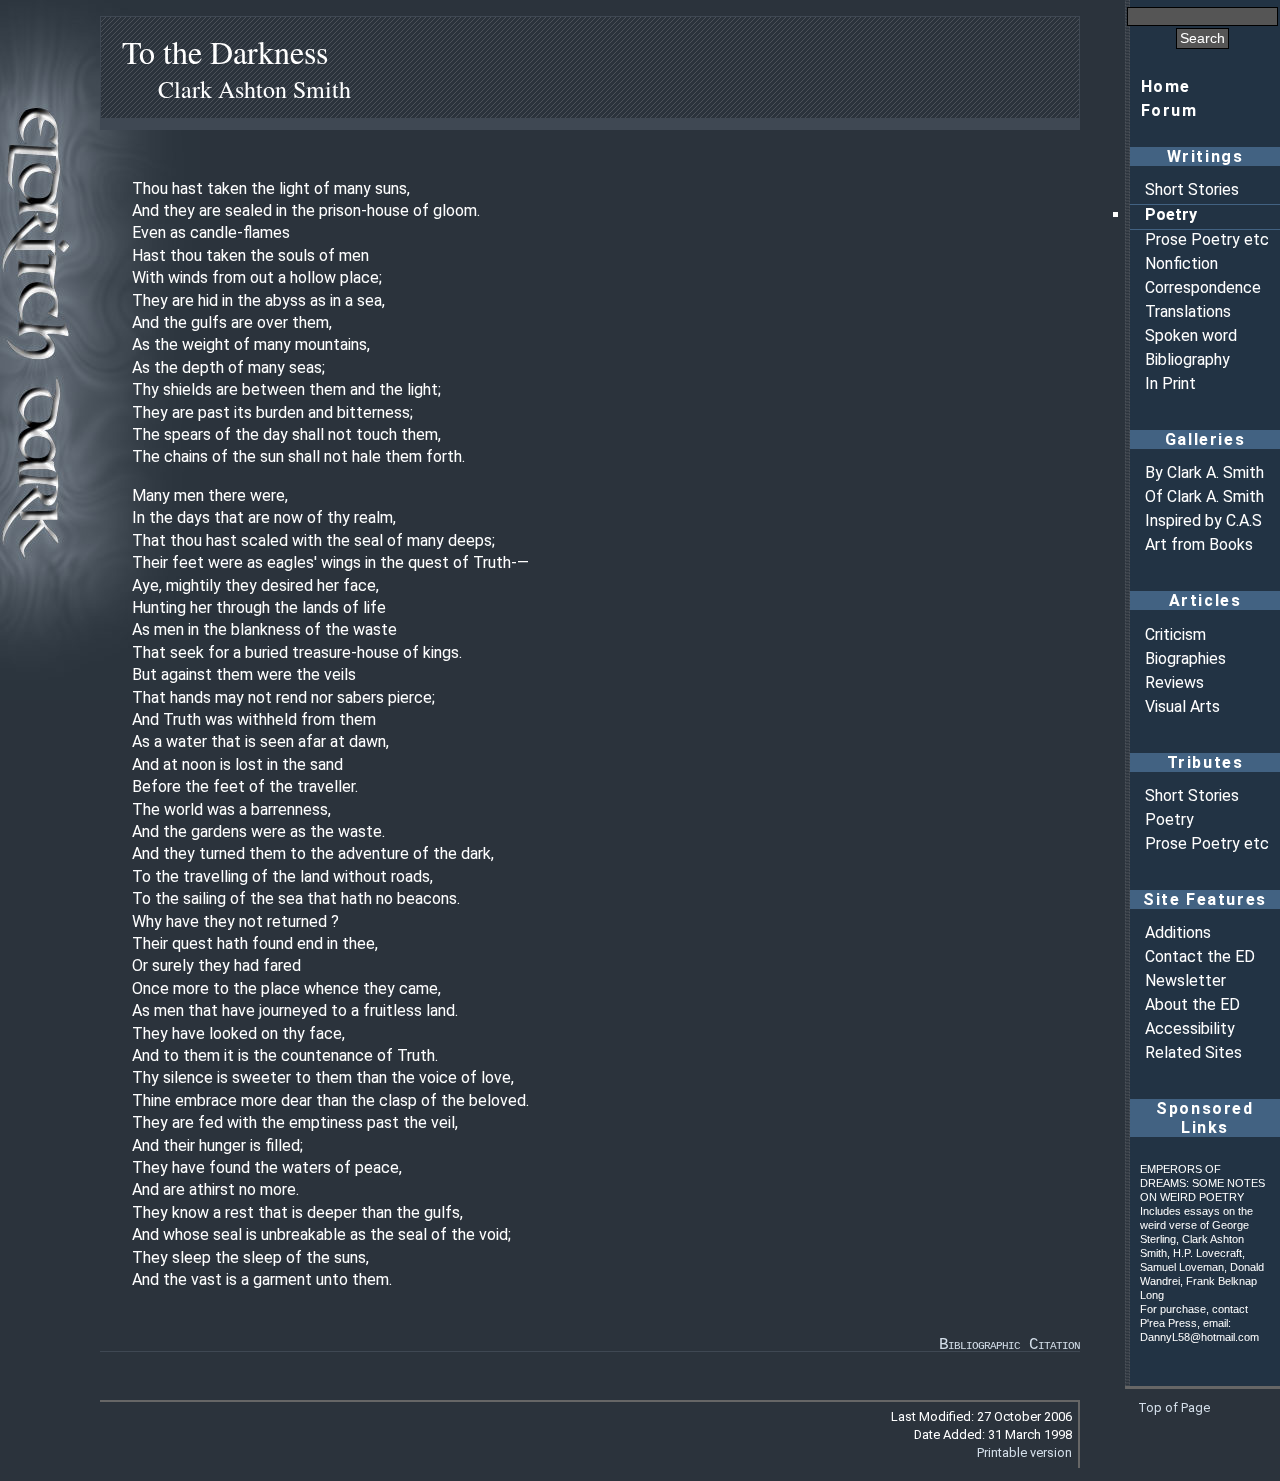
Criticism (1175, 634)
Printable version (1024, 1452)
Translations (1188, 311)
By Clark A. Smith (1204, 472)
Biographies (1185, 658)
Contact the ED (1200, 956)
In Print (1170, 383)
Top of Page (1174, 1407)
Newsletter (1185, 980)
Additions (1178, 932)
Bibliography (1187, 359)
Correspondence (1203, 287)
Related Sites (1193, 1052)
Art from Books (1199, 544)
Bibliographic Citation (1009, 1345)
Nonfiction (1181, 263)
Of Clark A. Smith (1204, 496)
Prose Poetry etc (1207, 239)
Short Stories (1192, 189)
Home (1166, 86)
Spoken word (1191, 335)
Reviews (1174, 682)
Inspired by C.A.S (1203, 520)
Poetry (1171, 214)
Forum (1169, 110)
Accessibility (1190, 1028)
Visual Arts (1182, 706)
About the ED (1192, 1004)
